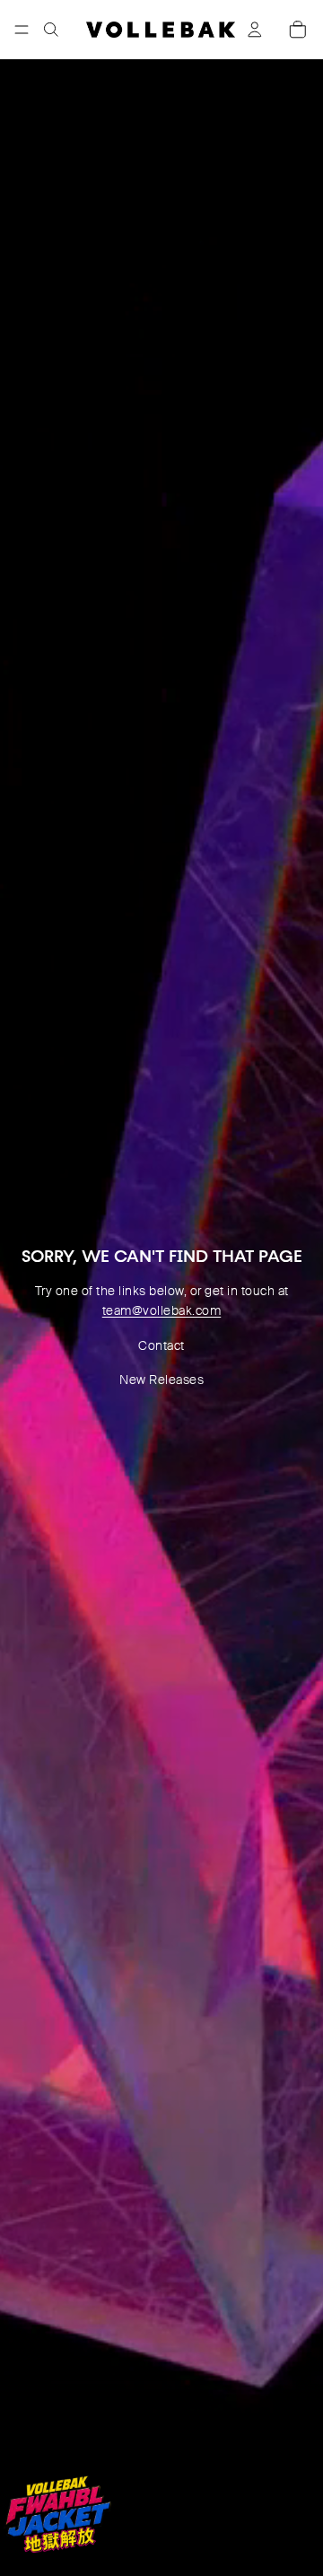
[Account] (255, 30)
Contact (161, 1345)
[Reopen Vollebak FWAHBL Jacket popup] (57, 2514)
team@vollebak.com (162, 1310)
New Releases (161, 1380)
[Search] (51, 30)
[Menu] (22, 30)
